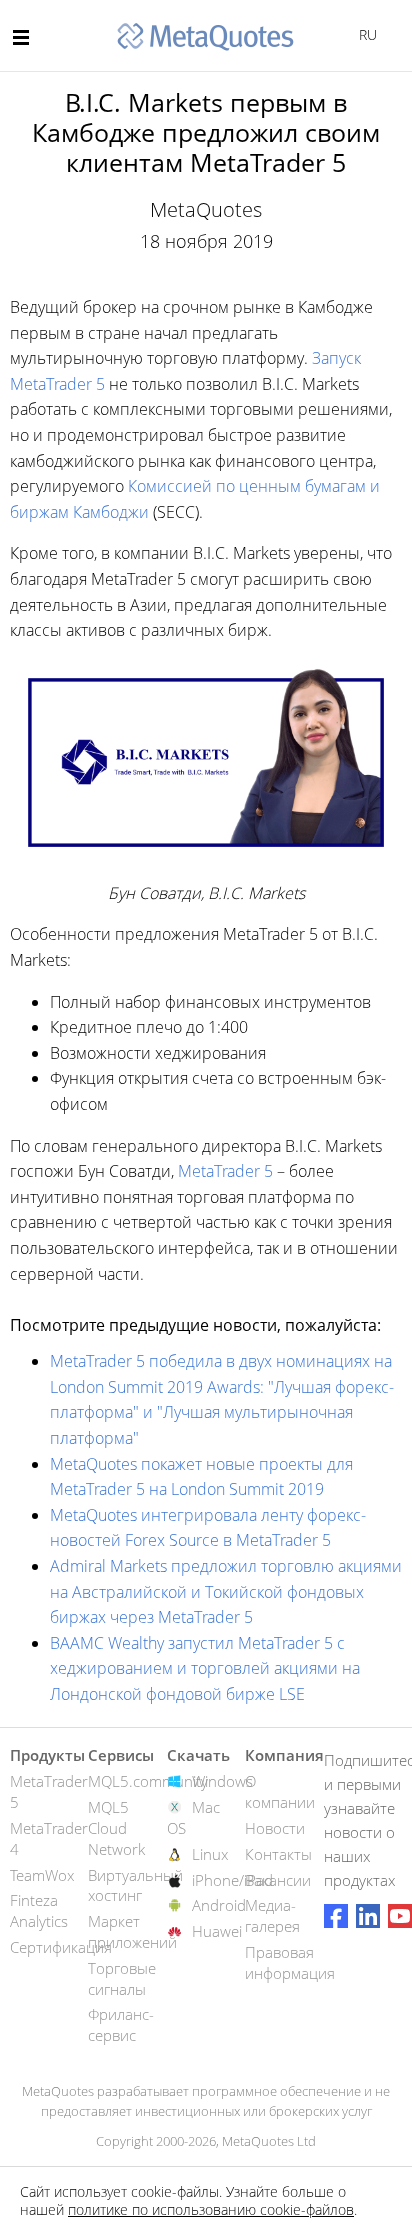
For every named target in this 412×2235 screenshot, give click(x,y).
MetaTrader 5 (225, 1171)
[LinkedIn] (368, 1916)
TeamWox (42, 1875)
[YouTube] (400, 1916)
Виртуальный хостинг (135, 1885)
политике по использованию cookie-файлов (211, 2209)
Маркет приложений (132, 1931)
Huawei (217, 1931)
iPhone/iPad (232, 1880)
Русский (364, 34)
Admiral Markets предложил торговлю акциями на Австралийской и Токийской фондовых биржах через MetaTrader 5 (226, 1591)
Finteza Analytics (39, 1910)
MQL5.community (148, 1781)
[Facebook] (336, 1916)
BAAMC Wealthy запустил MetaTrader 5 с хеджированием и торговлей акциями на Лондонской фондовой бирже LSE (205, 1668)
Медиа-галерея (272, 1915)
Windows (222, 1781)
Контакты (278, 1854)
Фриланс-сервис (121, 2024)
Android (219, 1905)
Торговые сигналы (122, 1978)
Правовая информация (290, 1962)
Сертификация (61, 1947)
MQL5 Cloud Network (116, 1828)
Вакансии (278, 1880)
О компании (280, 1791)
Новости (275, 1828)
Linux (210, 1854)
